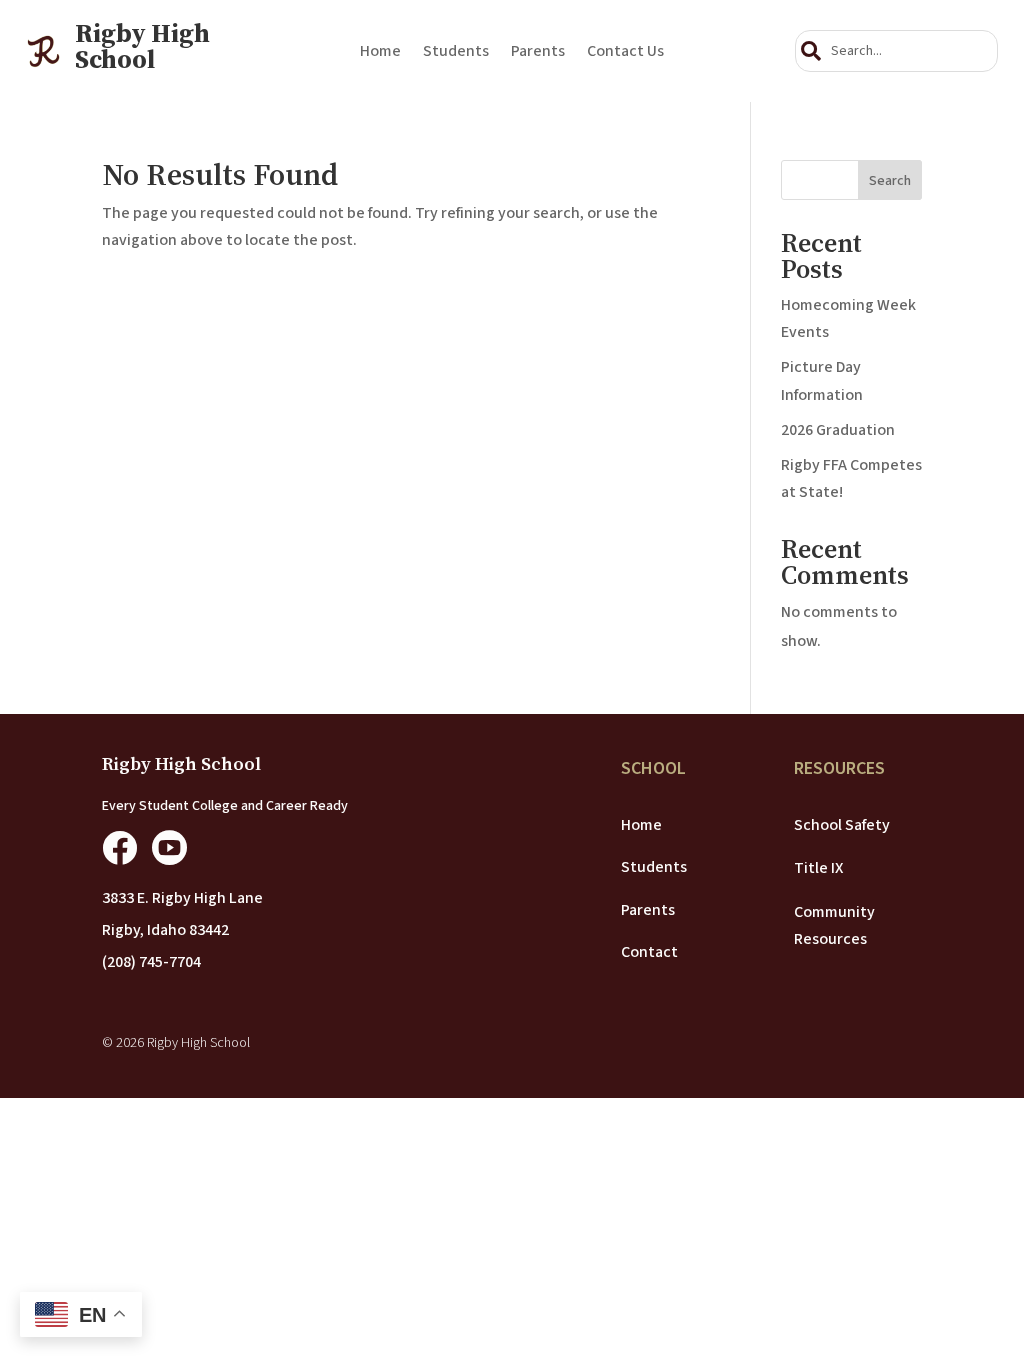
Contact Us (625, 53)
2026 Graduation (838, 430)
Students (456, 53)
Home (380, 53)
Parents (538, 53)
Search (890, 181)
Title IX (818, 868)
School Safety (842, 825)
